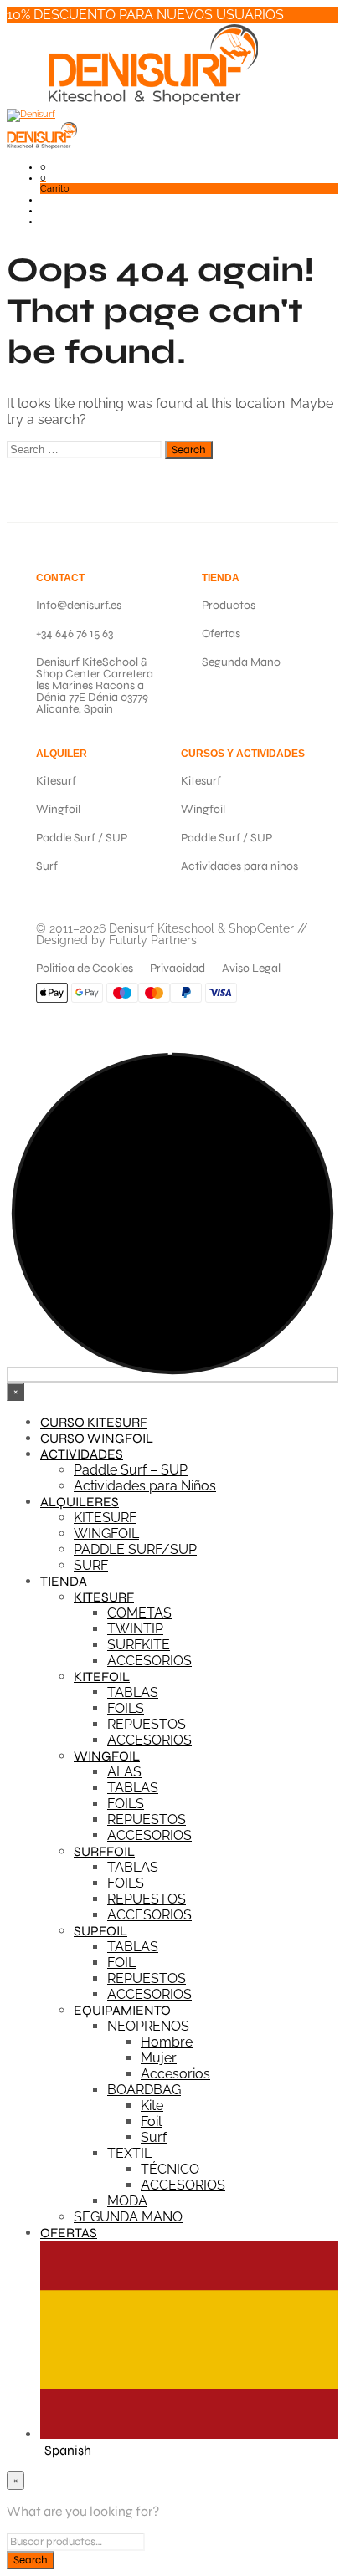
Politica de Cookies (85, 968)
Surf (47, 866)
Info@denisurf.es (79, 605)
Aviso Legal (251, 968)
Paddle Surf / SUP (82, 838)
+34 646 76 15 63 (75, 634)
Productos (229, 605)
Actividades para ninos (239, 866)
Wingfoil (58, 809)
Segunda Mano (241, 662)
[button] (43, 167)
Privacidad (178, 968)
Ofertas (221, 634)
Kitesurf (56, 781)
